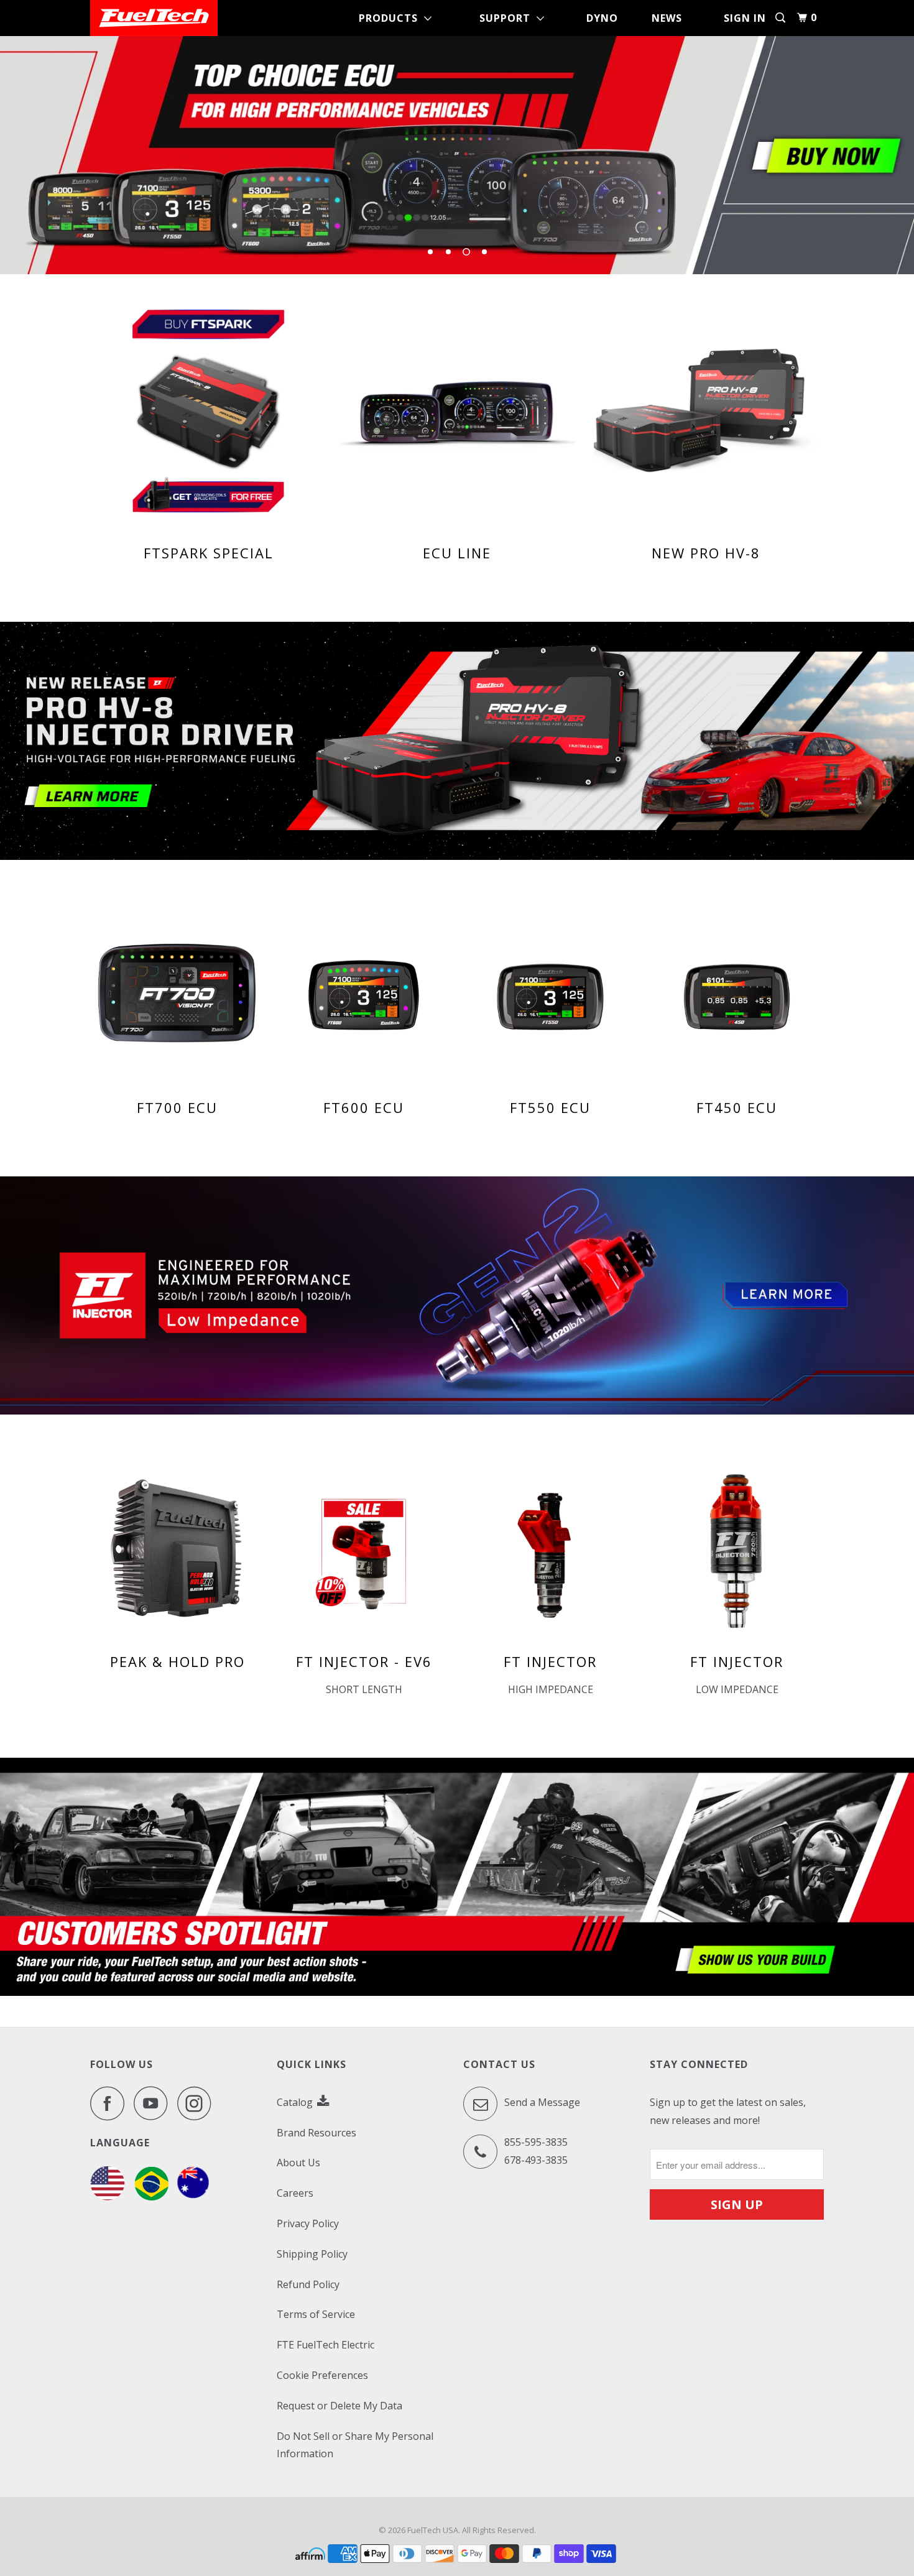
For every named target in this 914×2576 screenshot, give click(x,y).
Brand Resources (316, 2133)
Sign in (745, 18)
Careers (295, 2193)
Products (391, 18)
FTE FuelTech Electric (325, 2345)
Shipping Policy (312, 2254)
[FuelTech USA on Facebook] (111, 2103)
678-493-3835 (536, 2160)
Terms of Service (316, 2314)
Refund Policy (308, 2284)
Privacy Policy (308, 2223)
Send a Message (541, 2102)
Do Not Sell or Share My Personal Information (355, 2445)
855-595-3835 (536, 2142)
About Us (298, 2163)
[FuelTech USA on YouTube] (154, 2103)
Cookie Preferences (322, 2375)
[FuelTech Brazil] (151, 2197)
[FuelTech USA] (154, 18)
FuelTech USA (433, 2530)
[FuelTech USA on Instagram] (198, 2103)
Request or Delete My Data (339, 2406)
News (667, 18)
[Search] (782, 18)
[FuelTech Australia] (193, 2197)
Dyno (602, 18)
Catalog (296, 2102)
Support (508, 18)
